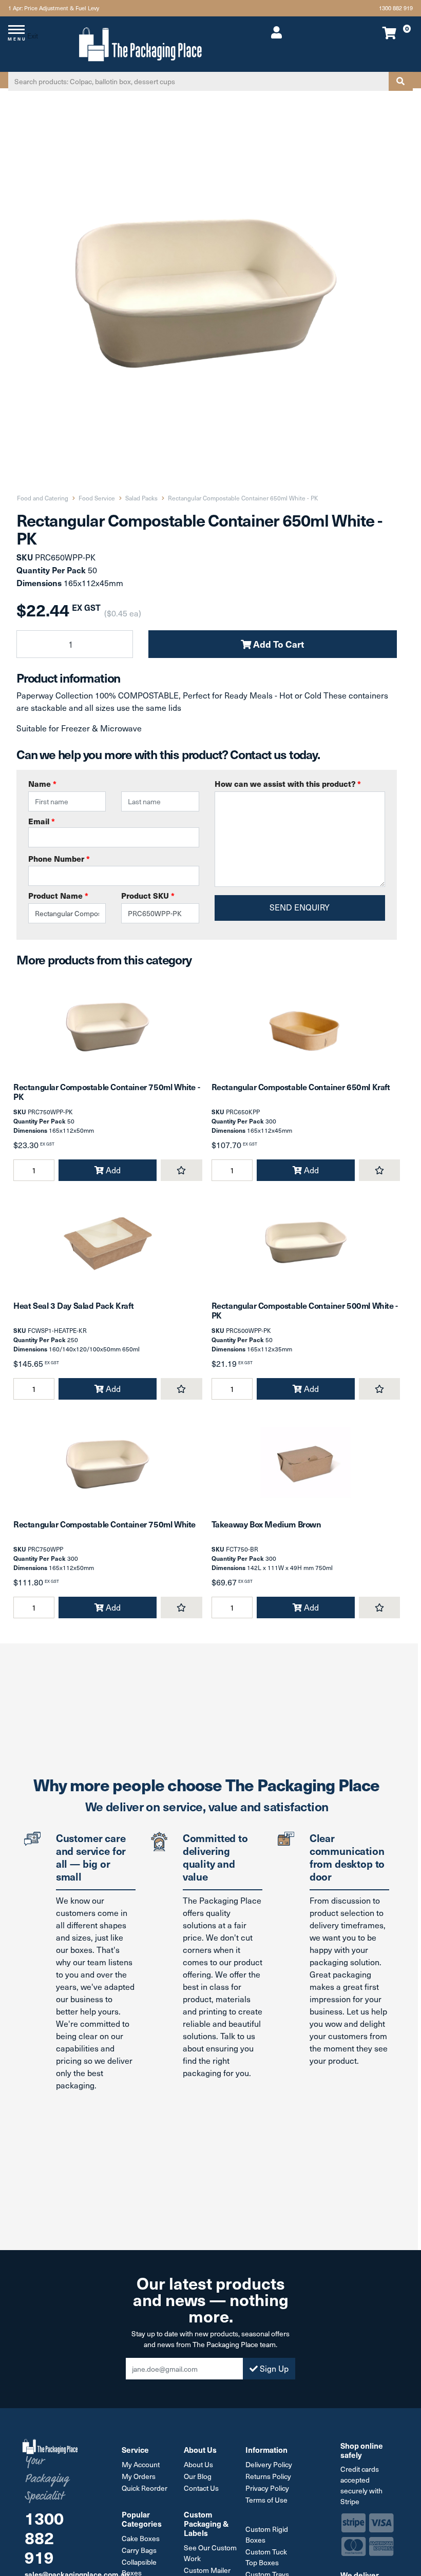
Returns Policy (268, 2476)
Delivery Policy (269, 2464)
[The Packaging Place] (140, 43)
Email (42, 821)
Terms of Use (266, 2500)
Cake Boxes (141, 2538)
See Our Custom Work (210, 2553)
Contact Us (201, 2488)
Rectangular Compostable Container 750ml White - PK (107, 1091)
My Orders (139, 2476)
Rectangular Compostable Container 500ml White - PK (305, 1310)
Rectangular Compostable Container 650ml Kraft (301, 1087)
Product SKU (148, 895)
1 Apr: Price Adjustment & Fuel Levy (54, 8)
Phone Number (59, 858)
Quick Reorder (145, 2488)
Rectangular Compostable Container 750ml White (104, 1524)
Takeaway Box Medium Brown (266, 1524)
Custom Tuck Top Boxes (266, 2557)
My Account (141, 2464)
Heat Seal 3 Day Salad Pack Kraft (73, 1305)
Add (112, 1170)
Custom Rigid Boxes (267, 2534)
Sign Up (273, 2368)
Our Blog (198, 2476)
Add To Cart (278, 644)
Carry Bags (139, 2550)
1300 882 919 (396, 8)
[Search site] (400, 81)
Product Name (58, 895)
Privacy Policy (267, 2488)
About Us (198, 2464)
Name (42, 783)
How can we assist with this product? (288, 783)
